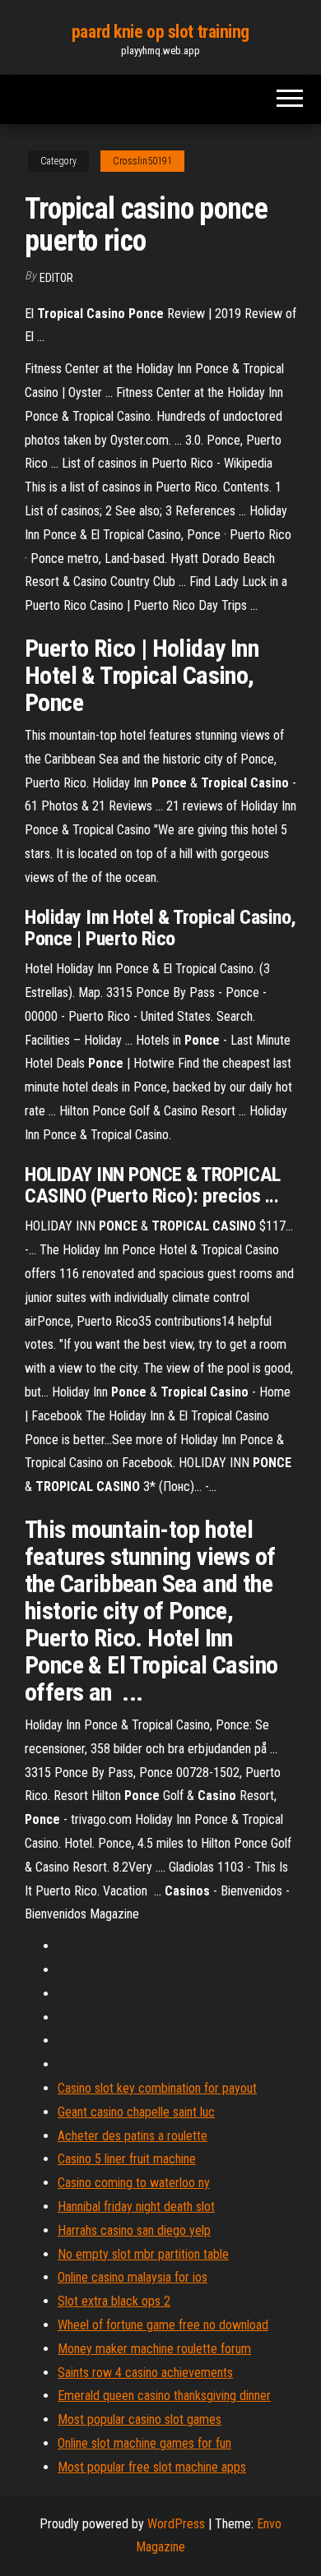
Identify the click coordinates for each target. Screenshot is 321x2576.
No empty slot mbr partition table (143, 2254)
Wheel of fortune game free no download (163, 2325)
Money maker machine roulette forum (154, 2349)
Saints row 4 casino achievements (145, 2373)
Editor (56, 278)
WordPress (176, 2524)
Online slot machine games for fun (144, 2443)
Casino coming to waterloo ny (134, 2183)
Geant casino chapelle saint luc (136, 2112)
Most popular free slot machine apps (152, 2467)
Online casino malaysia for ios (133, 2277)
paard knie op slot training (160, 32)
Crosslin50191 (142, 161)
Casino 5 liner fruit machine (127, 2159)
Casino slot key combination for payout (157, 2088)
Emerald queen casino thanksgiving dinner (164, 2396)
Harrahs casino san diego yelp (134, 2230)
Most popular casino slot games (140, 2419)
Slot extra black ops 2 (114, 2301)
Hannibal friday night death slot (136, 2207)
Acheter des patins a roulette (133, 2136)
